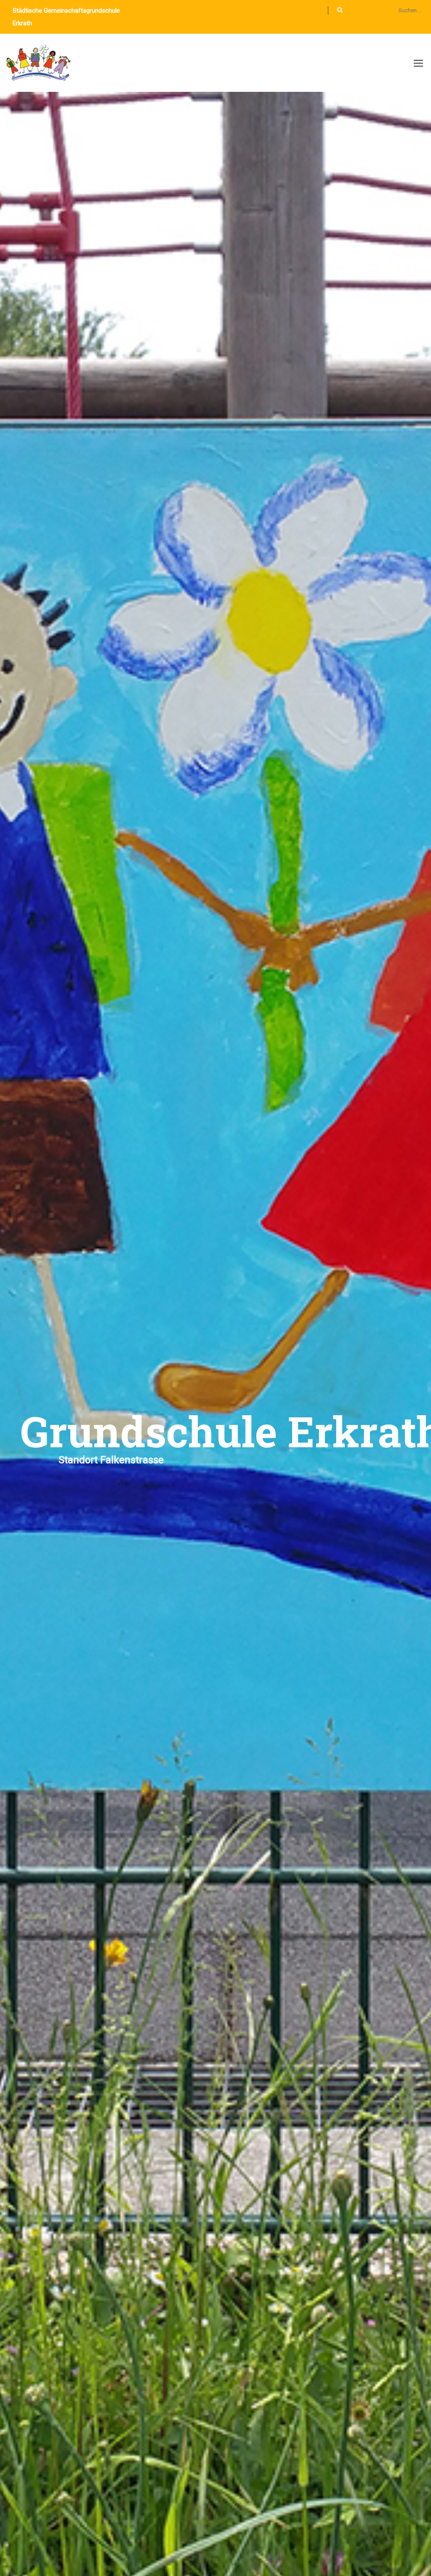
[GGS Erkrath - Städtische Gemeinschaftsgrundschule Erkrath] (39, 67)
